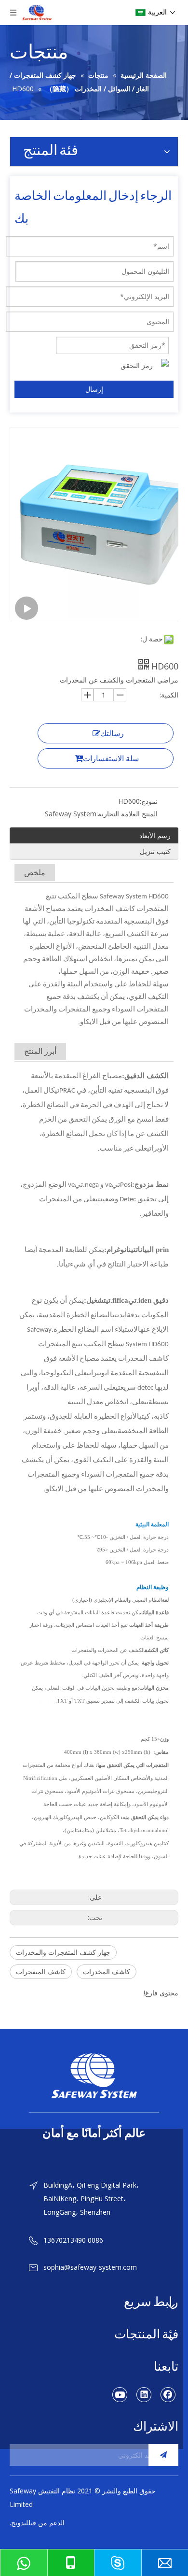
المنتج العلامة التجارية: (127, 814)
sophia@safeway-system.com (90, 2267)
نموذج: (149, 801)
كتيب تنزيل (155, 851)
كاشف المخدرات (107, 1971)
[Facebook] (168, 2394)
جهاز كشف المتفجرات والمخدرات (63, 1952)
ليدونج (20, 2523)
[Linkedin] (144, 2394)
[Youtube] (120, 2394)
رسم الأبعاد (155, 835)
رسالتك (112, 733)
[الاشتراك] (163, 2455)
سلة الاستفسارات (111, 758)
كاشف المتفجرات (41, 1971)
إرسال (94, 389)
